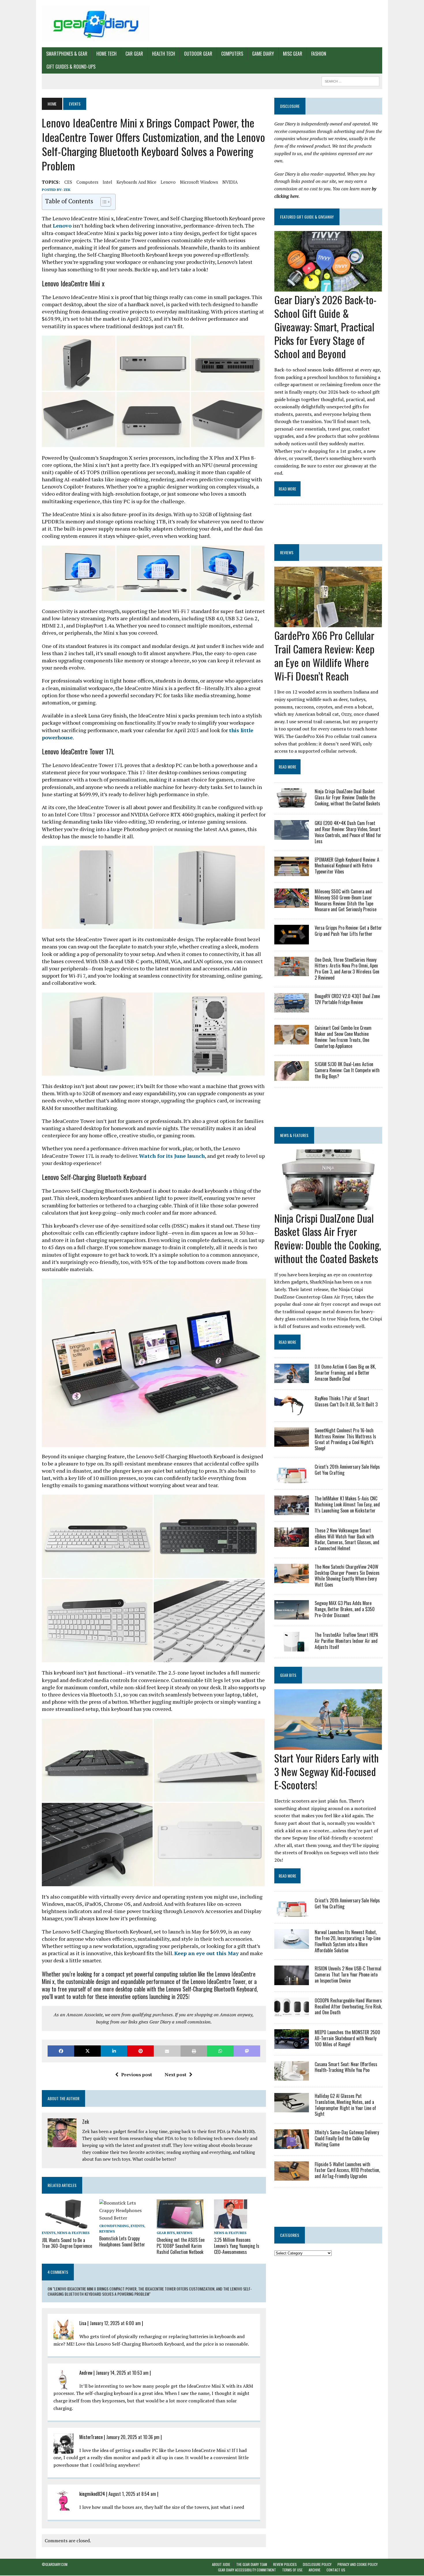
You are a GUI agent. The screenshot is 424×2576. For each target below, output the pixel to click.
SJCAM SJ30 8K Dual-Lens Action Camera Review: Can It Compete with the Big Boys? (347, 1070)
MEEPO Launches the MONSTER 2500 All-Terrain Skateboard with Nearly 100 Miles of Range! (347, 2038)
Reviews (107, 2231)
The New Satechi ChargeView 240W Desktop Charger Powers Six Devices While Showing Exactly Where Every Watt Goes (347, 1576)
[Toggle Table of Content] (103, 202)
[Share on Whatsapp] (220, 2051)
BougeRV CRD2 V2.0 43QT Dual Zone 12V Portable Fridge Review (347, 999)
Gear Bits (166, 2233)
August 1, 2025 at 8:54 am (132, 2494)
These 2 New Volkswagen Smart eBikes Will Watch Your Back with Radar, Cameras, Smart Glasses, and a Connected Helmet (347, 1539)
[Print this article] (194, 2051)
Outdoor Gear (198, 54)
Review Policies (285, 2564)
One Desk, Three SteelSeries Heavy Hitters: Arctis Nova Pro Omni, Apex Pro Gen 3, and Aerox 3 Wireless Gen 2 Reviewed (347, 969)
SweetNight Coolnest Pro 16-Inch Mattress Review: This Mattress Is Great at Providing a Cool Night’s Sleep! (345, 1439)
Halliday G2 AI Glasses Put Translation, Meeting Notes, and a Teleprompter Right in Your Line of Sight (345, 2105)
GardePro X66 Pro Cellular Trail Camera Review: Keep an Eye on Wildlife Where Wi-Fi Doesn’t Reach (324, 655)
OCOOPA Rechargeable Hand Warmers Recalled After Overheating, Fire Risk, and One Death (348, 2006)
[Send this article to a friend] (167, 2051)
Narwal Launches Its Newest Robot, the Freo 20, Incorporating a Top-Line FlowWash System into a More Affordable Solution (348, 1941)
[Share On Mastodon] (247, 2051)
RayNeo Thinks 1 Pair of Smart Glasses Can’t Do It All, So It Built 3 (346, 1401)
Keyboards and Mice (136, 182)
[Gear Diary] (96, 24)
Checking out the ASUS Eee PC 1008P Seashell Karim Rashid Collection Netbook (181, 2246)
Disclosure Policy (317, 2564)
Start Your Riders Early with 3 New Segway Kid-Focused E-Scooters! (327, 1771)
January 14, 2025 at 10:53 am (122, 2373)
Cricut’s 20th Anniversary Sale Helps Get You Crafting (347, 1470)
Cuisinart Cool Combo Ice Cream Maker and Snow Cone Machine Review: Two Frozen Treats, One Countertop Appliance (343, 1037)
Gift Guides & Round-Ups (71, 67)
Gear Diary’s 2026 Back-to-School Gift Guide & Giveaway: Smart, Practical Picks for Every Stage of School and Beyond (325, 326)
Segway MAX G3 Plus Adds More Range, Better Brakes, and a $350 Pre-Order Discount (345, 1609)
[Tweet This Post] (87, 2051)
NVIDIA (230, 182)
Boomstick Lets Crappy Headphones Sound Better (122, 2241)
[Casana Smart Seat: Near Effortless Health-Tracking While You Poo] (292, 2077)
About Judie (221, 2564)
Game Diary (263, 54)
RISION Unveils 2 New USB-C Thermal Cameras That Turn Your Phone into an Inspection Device (348, 1974)
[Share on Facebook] (61, 2051)
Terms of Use (292, 2570)
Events (49, 2233)
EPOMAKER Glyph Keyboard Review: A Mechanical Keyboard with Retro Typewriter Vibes (347, 866)
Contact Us (336, 2570)
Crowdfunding (114, 2226)
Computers (232, 54)
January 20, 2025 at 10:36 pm (133, 2437)
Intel (107, 182)
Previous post (137, 2075)
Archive (315, 2570)
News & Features (73, 2233)
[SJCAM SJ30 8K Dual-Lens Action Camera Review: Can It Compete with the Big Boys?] (292, 1077)
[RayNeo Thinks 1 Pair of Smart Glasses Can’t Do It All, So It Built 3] (292, 1411)
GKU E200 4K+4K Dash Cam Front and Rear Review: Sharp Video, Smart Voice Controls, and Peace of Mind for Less (348, 832)
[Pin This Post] (140, 2051)
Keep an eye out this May (207, 1953)
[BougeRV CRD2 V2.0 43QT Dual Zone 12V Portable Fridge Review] (292, 1009)
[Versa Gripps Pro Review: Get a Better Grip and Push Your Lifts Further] (292, 940)
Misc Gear (293, 54)
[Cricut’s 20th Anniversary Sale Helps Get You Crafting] (292, 1479)
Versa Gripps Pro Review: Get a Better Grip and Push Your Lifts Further (348, 931)
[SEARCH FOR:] (350, 80)
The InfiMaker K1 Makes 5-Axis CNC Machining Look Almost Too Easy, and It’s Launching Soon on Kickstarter (347, 1504)
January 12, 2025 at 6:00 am (115, 2323)
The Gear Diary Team (252, 2564)
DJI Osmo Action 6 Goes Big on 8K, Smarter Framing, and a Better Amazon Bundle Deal (345, 1373)
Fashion (319, 54)
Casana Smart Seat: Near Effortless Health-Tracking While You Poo (346, 2067)
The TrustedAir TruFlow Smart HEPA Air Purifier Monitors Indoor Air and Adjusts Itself (346, 1641)
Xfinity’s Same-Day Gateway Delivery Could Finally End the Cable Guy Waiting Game (347, 2138)
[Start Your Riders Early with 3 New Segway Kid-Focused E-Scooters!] (328, 1746)
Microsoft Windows (199, 182)
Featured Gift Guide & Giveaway (307, 217)
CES (68, 182)
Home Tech (106, 54)
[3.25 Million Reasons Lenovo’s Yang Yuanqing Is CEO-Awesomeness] (231, 2225)
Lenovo (168, 182)
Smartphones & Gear (67, 54)
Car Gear (134, 54)
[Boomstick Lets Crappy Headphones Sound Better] (125, 2218)
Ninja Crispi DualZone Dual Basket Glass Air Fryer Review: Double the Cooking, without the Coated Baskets (347, 797)
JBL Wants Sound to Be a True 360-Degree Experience (67, 2243)
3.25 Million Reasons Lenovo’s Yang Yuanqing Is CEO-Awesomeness (237, 2246)
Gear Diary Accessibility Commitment (247, 2570)
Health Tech (164, 54)
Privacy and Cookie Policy (358, 2564)
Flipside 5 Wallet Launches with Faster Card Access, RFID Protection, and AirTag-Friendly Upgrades (347, 2170)
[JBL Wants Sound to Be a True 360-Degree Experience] (68, 2225)
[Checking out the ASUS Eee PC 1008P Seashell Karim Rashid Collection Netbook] (180, 2225)
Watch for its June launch (172, 1156)
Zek (67, 190)
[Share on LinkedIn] (114, 2051)
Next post (176, 2075)
